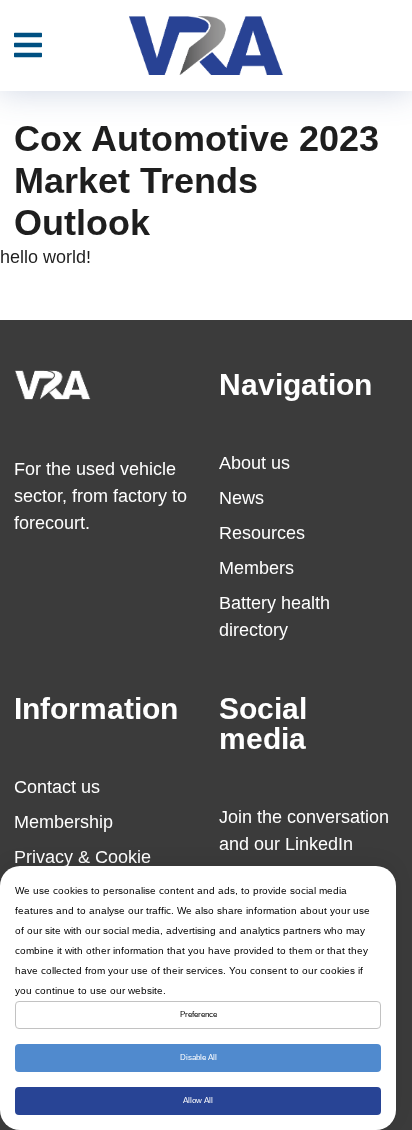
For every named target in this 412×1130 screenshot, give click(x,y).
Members (256, 568)
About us (254, 463)
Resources (262, 533)
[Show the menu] (28, 46)
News (241, 498)
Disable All (198, 1057)
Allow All (198, 1100)
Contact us (57, 787)
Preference (198, 1014)
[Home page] (205, 45)
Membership (63, 822)
